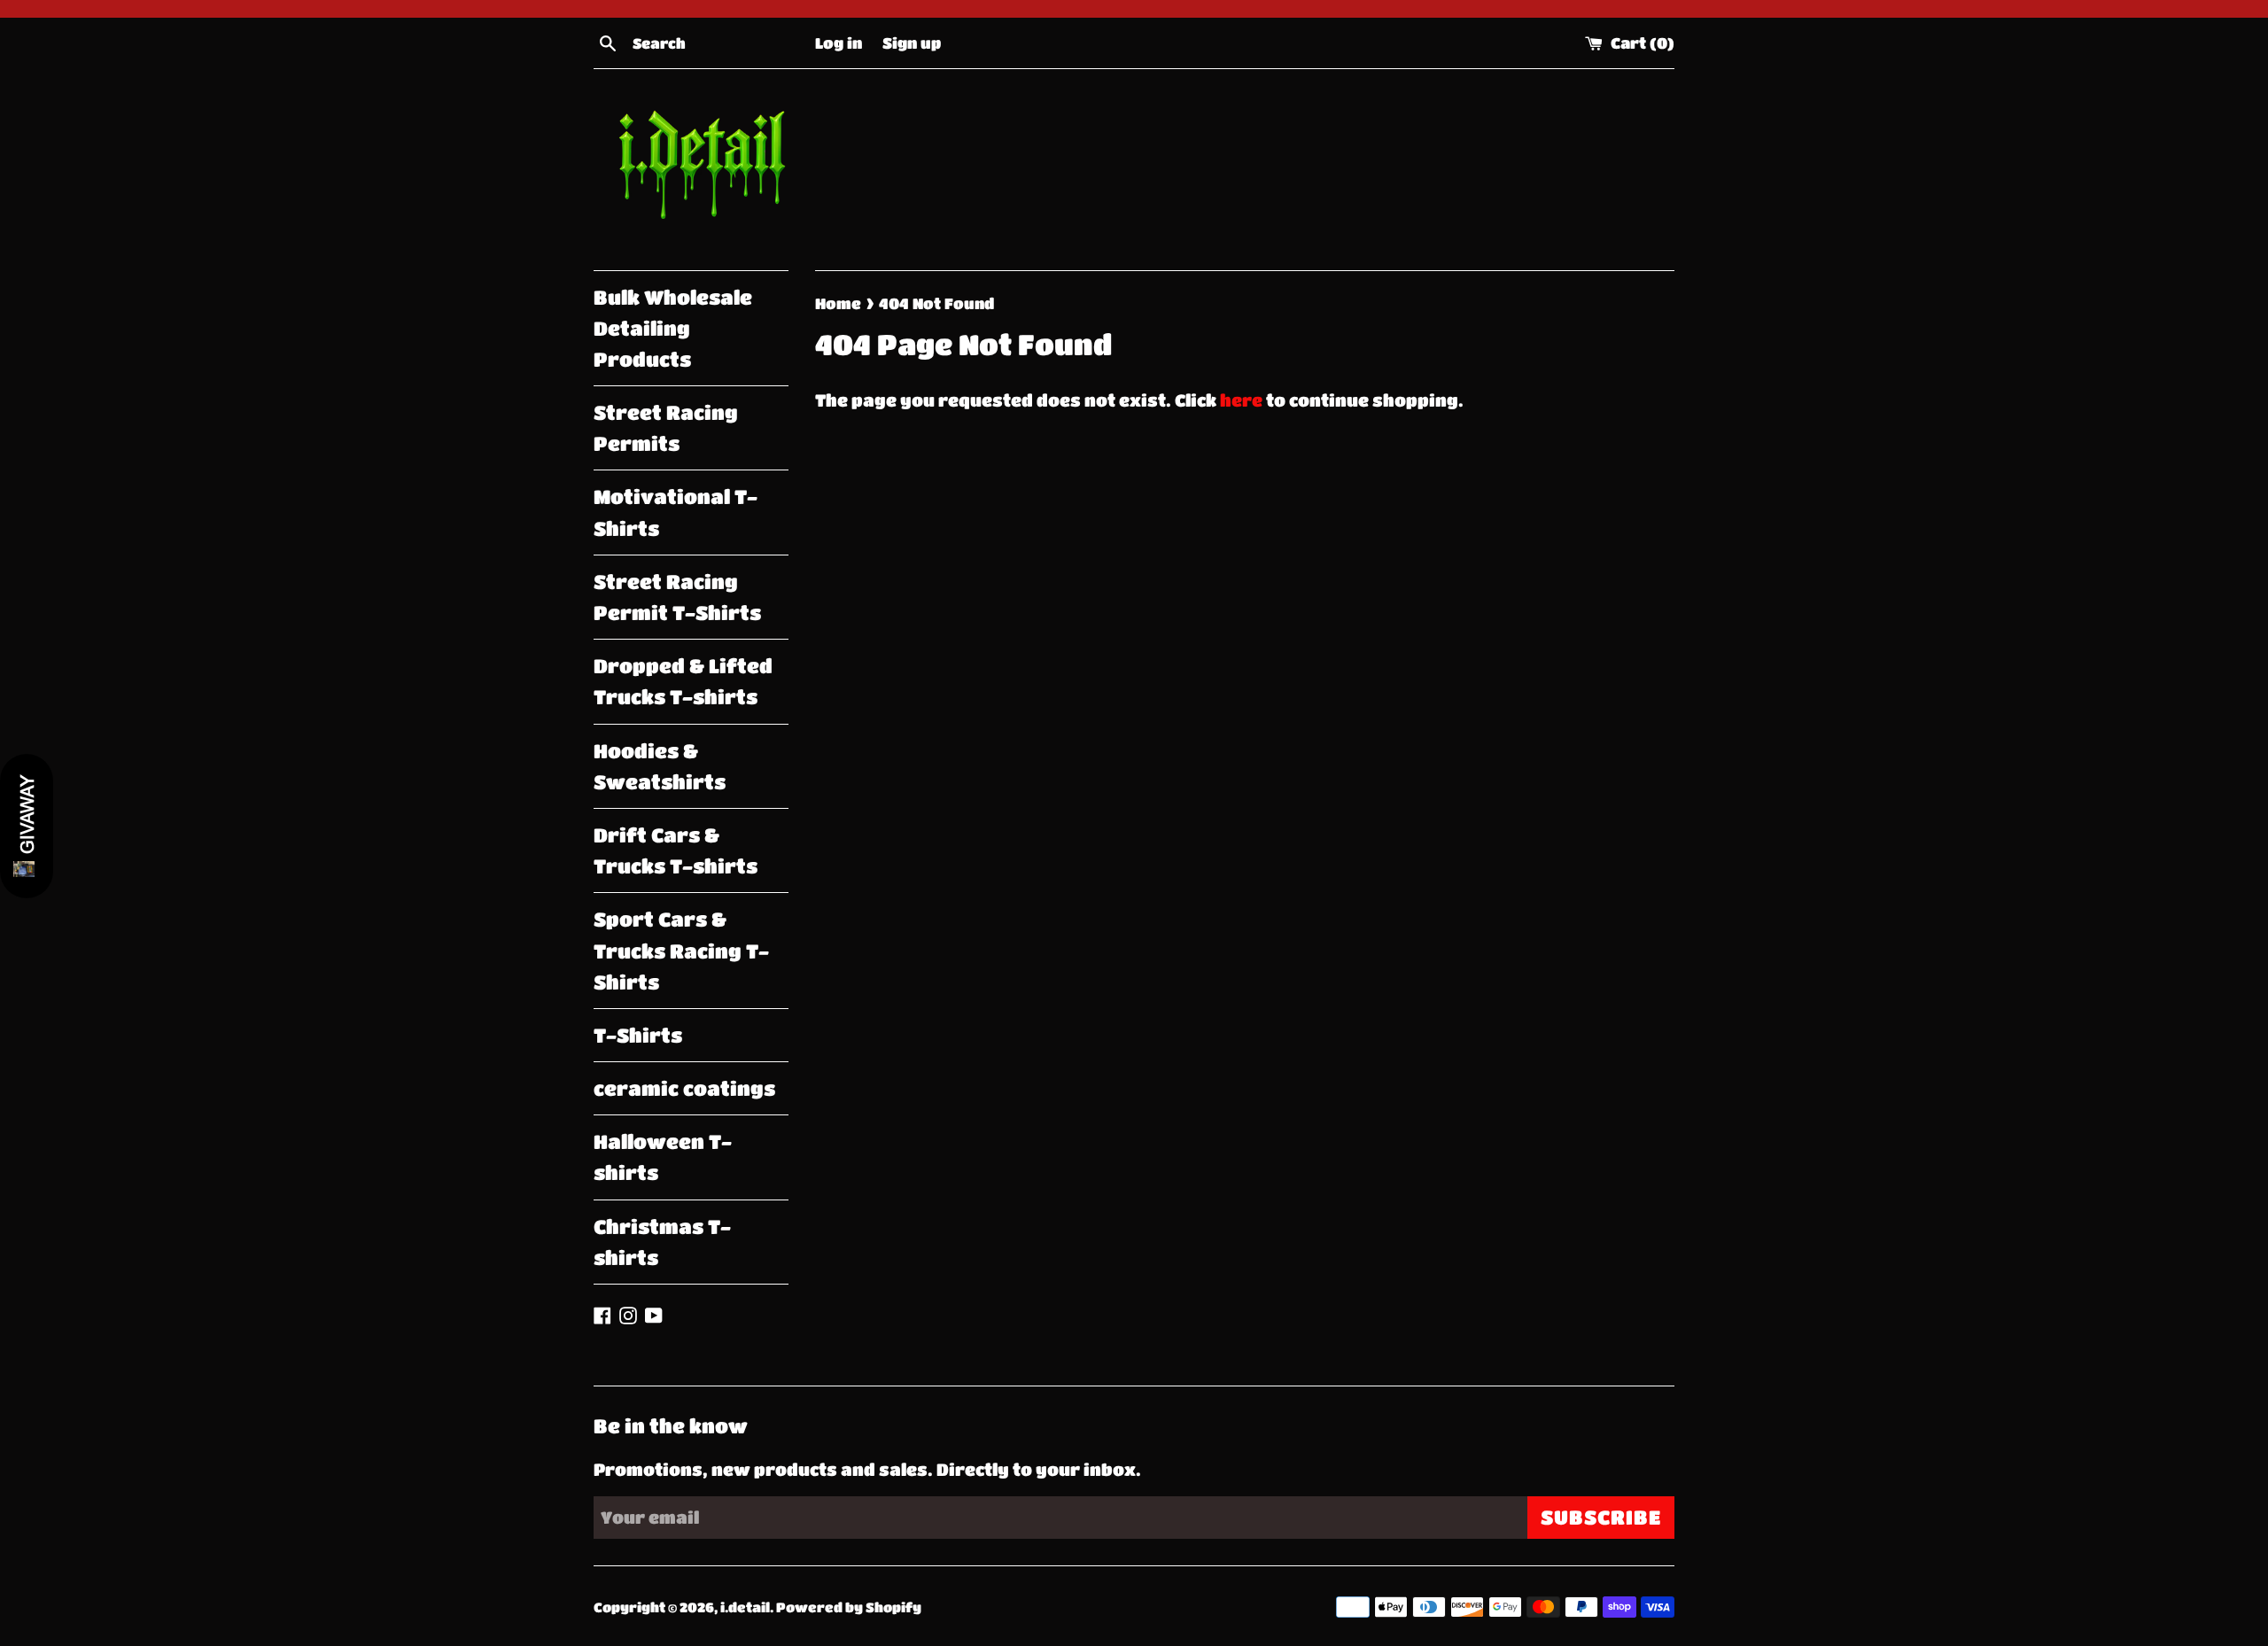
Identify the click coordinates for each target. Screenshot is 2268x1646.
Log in (839, 43)
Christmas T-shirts (662, 1242)
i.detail (745, 1607)
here (1241, 400)
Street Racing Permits (666, 428)
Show (27, 826)
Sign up (912, 43)
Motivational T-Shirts (676, 512)
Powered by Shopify (849, 1607)
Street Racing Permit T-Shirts (677, 597)
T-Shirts (638, 1035)
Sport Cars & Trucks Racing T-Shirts (681, 950)
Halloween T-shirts (663, 1157)
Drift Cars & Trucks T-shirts (676, 850)
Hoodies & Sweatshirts (660, 766)
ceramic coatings (684, 1088)
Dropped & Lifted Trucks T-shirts (683, 681)
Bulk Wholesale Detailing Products (673, 328)
